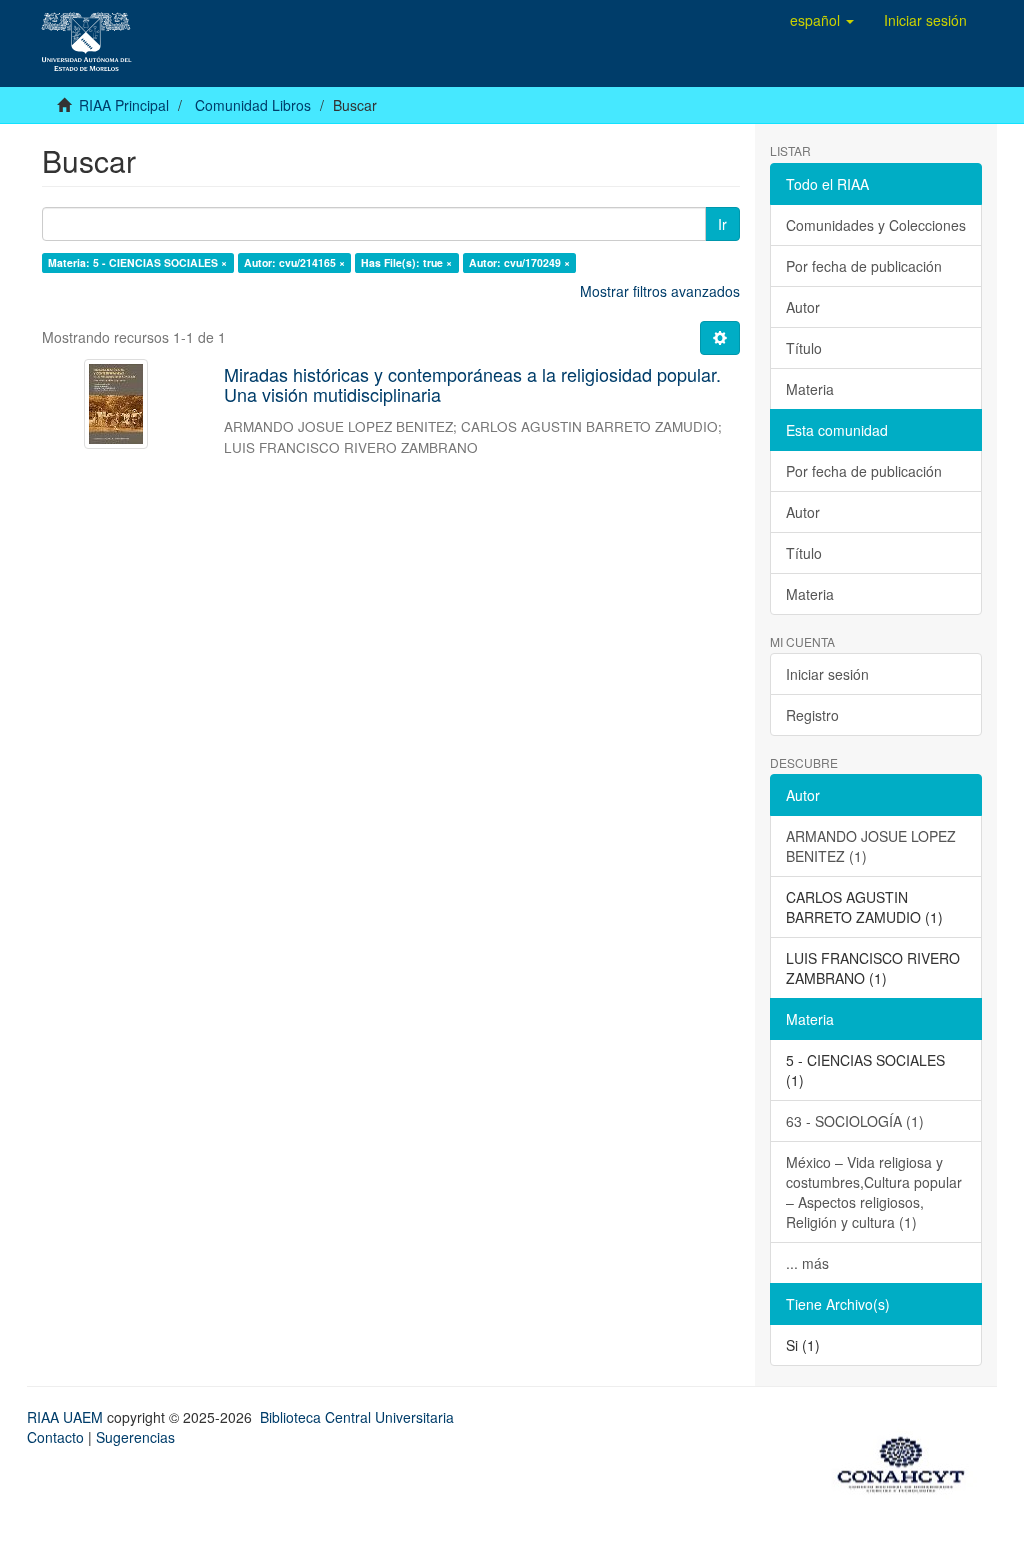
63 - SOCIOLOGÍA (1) (855, 1121)
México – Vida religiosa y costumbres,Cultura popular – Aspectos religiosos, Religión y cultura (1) (874, 1192)
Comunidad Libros (253, 105)
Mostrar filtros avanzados (660, 291)
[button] (822, 20)
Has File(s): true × (406, 262)
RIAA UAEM (67, 1417)
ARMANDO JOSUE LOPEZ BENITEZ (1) (871, 846)
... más (807, 1263)
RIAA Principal (124, 105)
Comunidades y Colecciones (876, 225)
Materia (810, 389)
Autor (803, 307)
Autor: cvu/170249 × (519, 262)
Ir (722, 224)
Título (804, 348)
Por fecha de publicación (864, 266)
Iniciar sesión (827, 674)
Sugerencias (135, 1437)
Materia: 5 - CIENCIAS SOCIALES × (137, 262)
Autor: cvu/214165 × (294, 262)
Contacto (55, 1437)
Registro (812, 715)
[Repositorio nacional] (907, 1461)
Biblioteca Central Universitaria (357, 1417)
